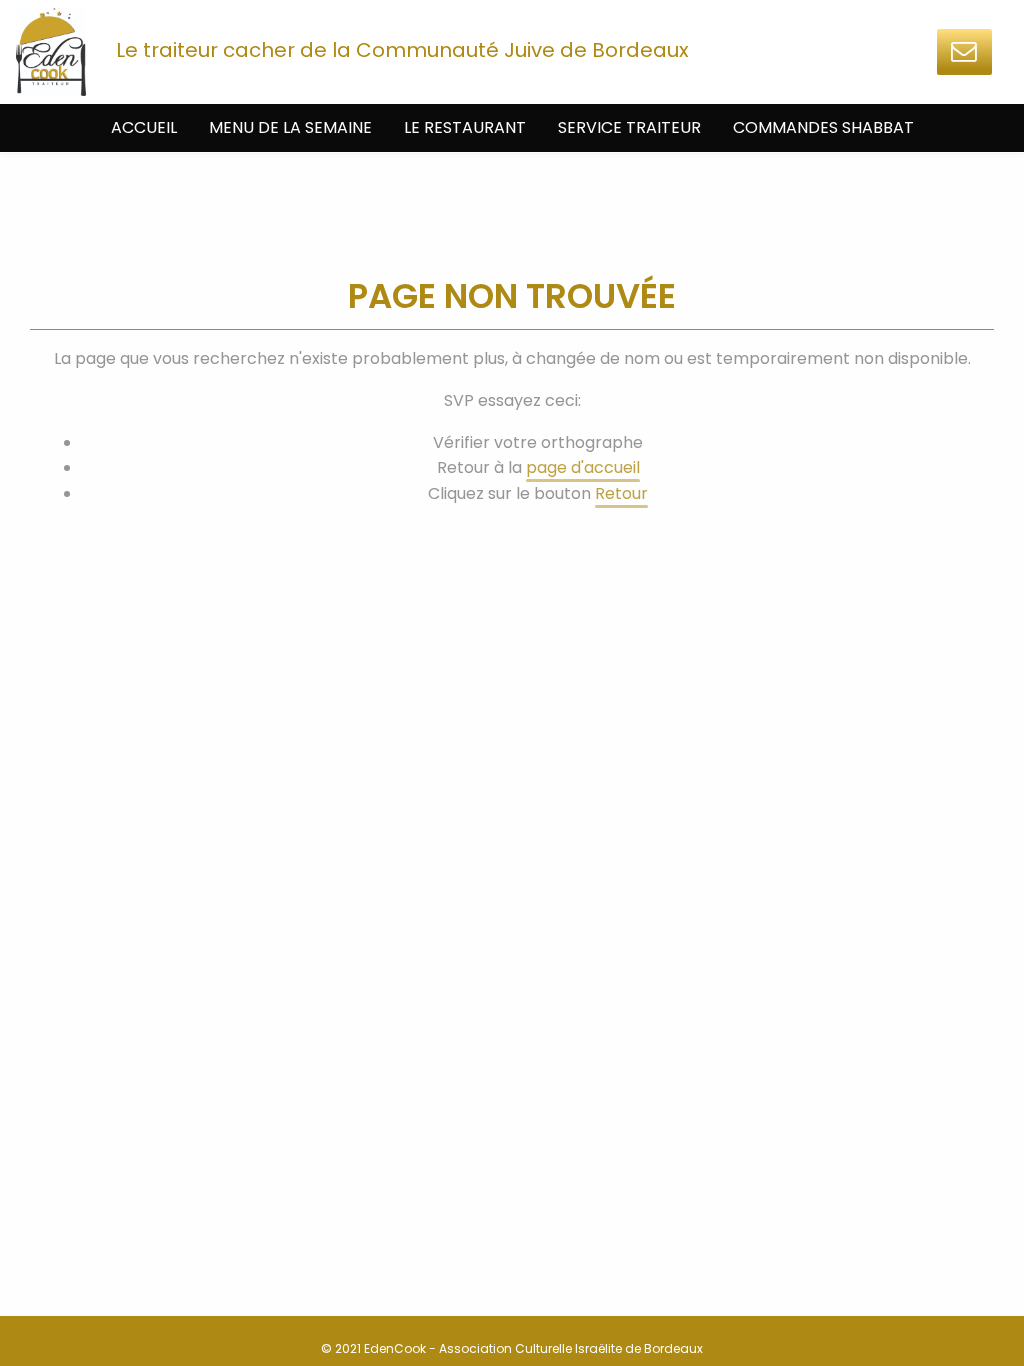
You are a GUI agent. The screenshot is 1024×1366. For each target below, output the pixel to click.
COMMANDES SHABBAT (823, 127)
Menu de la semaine (290, 127)
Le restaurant (465, 127)
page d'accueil (583, 467)
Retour (621, 493)
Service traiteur (629, 127)
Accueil (144, 127)
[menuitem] (144, 128)
